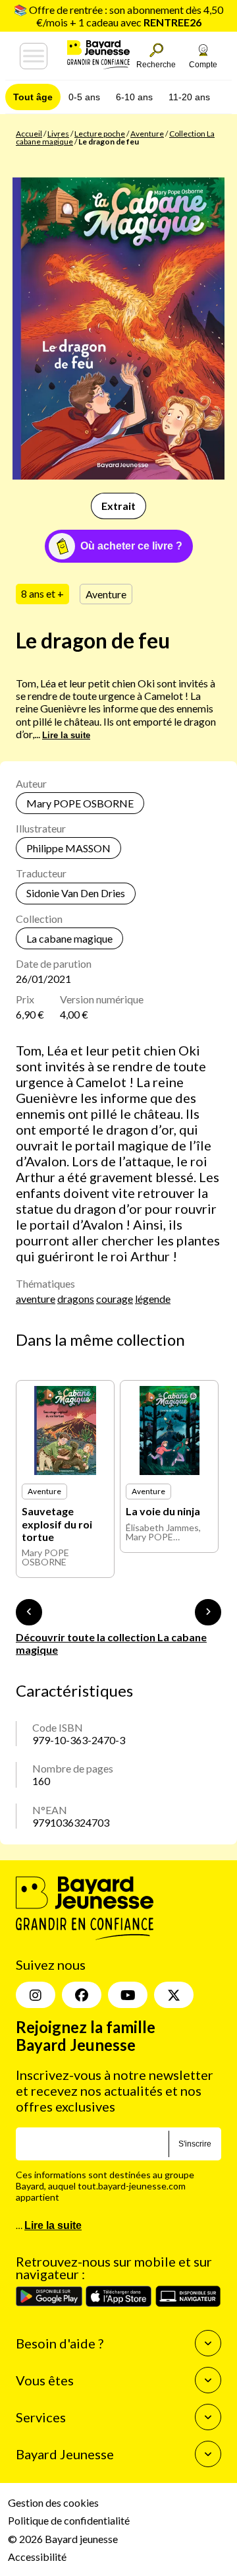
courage (115, 1299)
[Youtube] (128, 1995)
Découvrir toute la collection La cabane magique (111, 1643)
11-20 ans (189, 97)
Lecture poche (100, 134)
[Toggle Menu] (34, 56)
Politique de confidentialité (69, 2520)
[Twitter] (174, 1995)
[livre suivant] (208, 1612)
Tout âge (33, 97)
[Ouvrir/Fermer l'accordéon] (208, 2343)
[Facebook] (82, 1995)
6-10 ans (134, 97)
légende (153, 1299)
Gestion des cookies (53, 2502)
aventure (36, 1299)
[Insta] (36, 1995)
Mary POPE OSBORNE (80, 803)
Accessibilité (37, 2557)
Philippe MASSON (68, 848)
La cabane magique (69, 938)
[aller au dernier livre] (29, 1612)
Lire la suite (66, 735)
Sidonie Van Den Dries (76, 893)
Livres (58, 134)
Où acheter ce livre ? (131, 546)
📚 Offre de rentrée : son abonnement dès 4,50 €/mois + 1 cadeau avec (118, 16)
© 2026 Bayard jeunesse (63, 2539)
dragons (76, 1299)
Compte (203, 65)
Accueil (29, 134)
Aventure (147, 134)
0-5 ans (84, 97)
